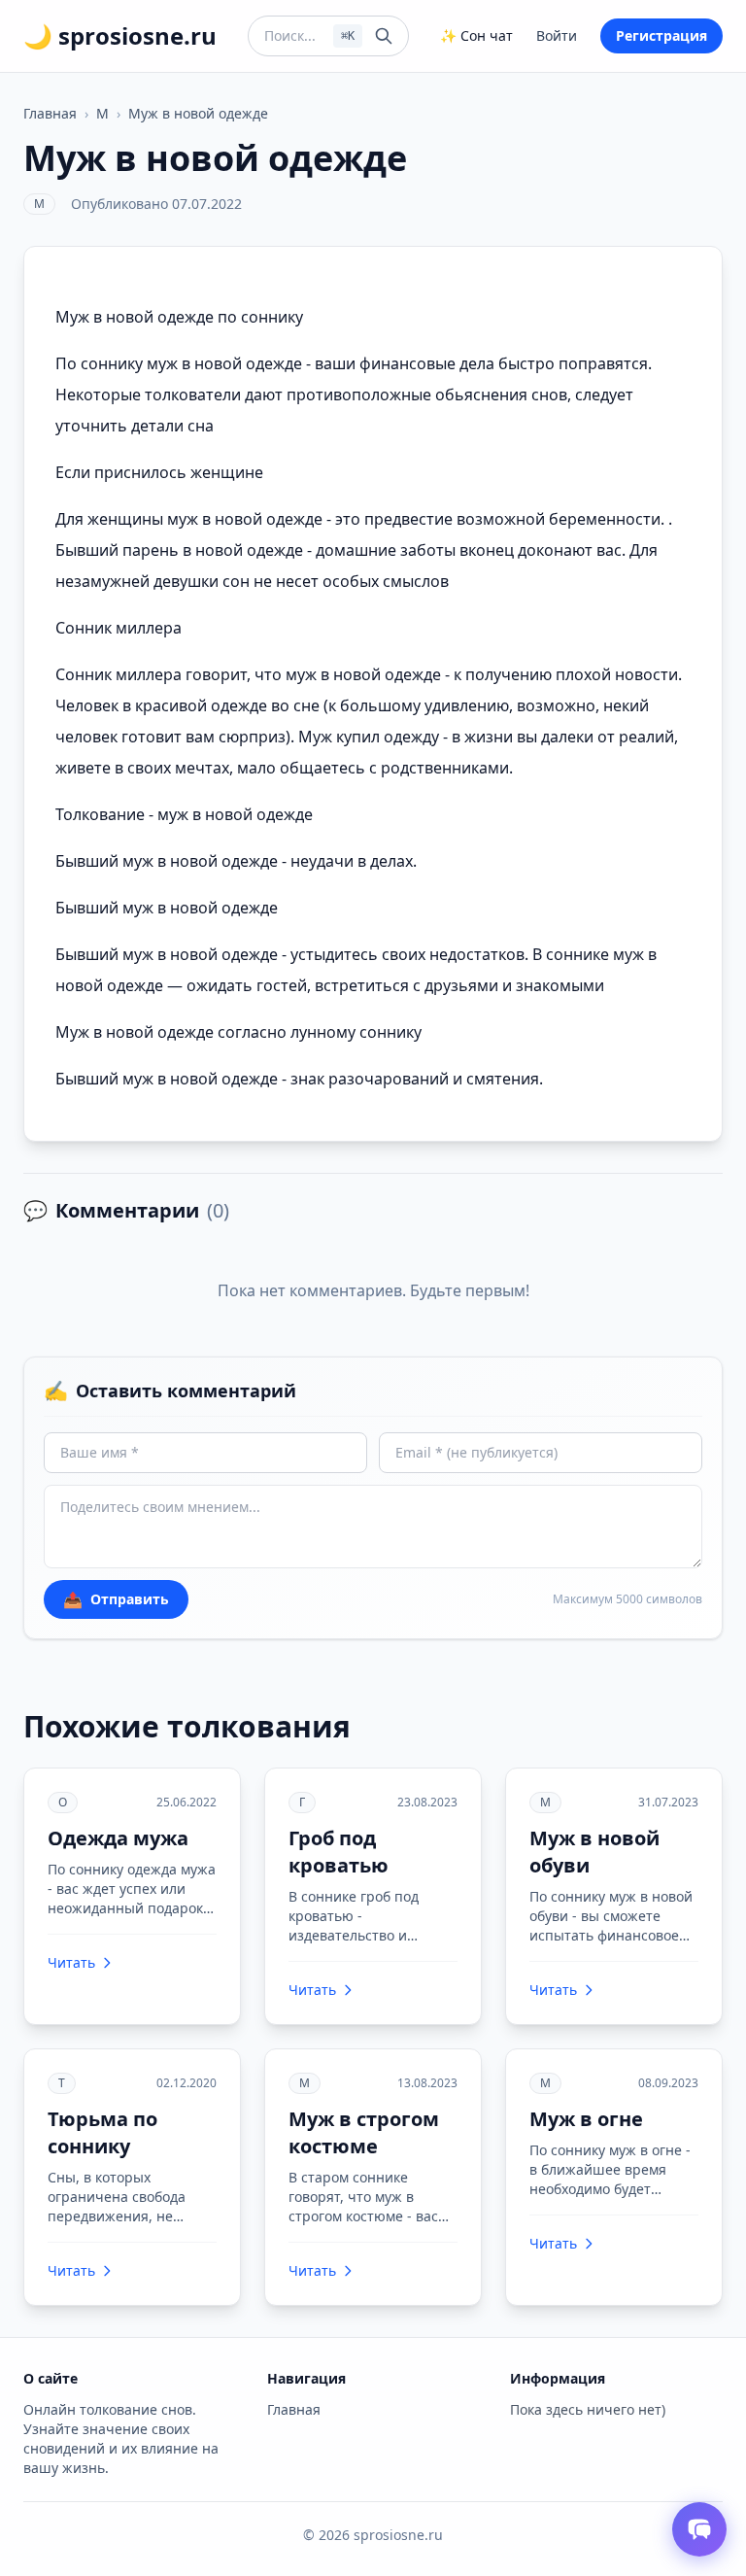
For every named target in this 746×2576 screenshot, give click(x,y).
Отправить (116, 1599)
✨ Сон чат (476, 35)
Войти (557, 35)
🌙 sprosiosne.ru (120, 36)
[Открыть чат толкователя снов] (699, 2529)
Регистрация (661, 35)
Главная (50, 113)
